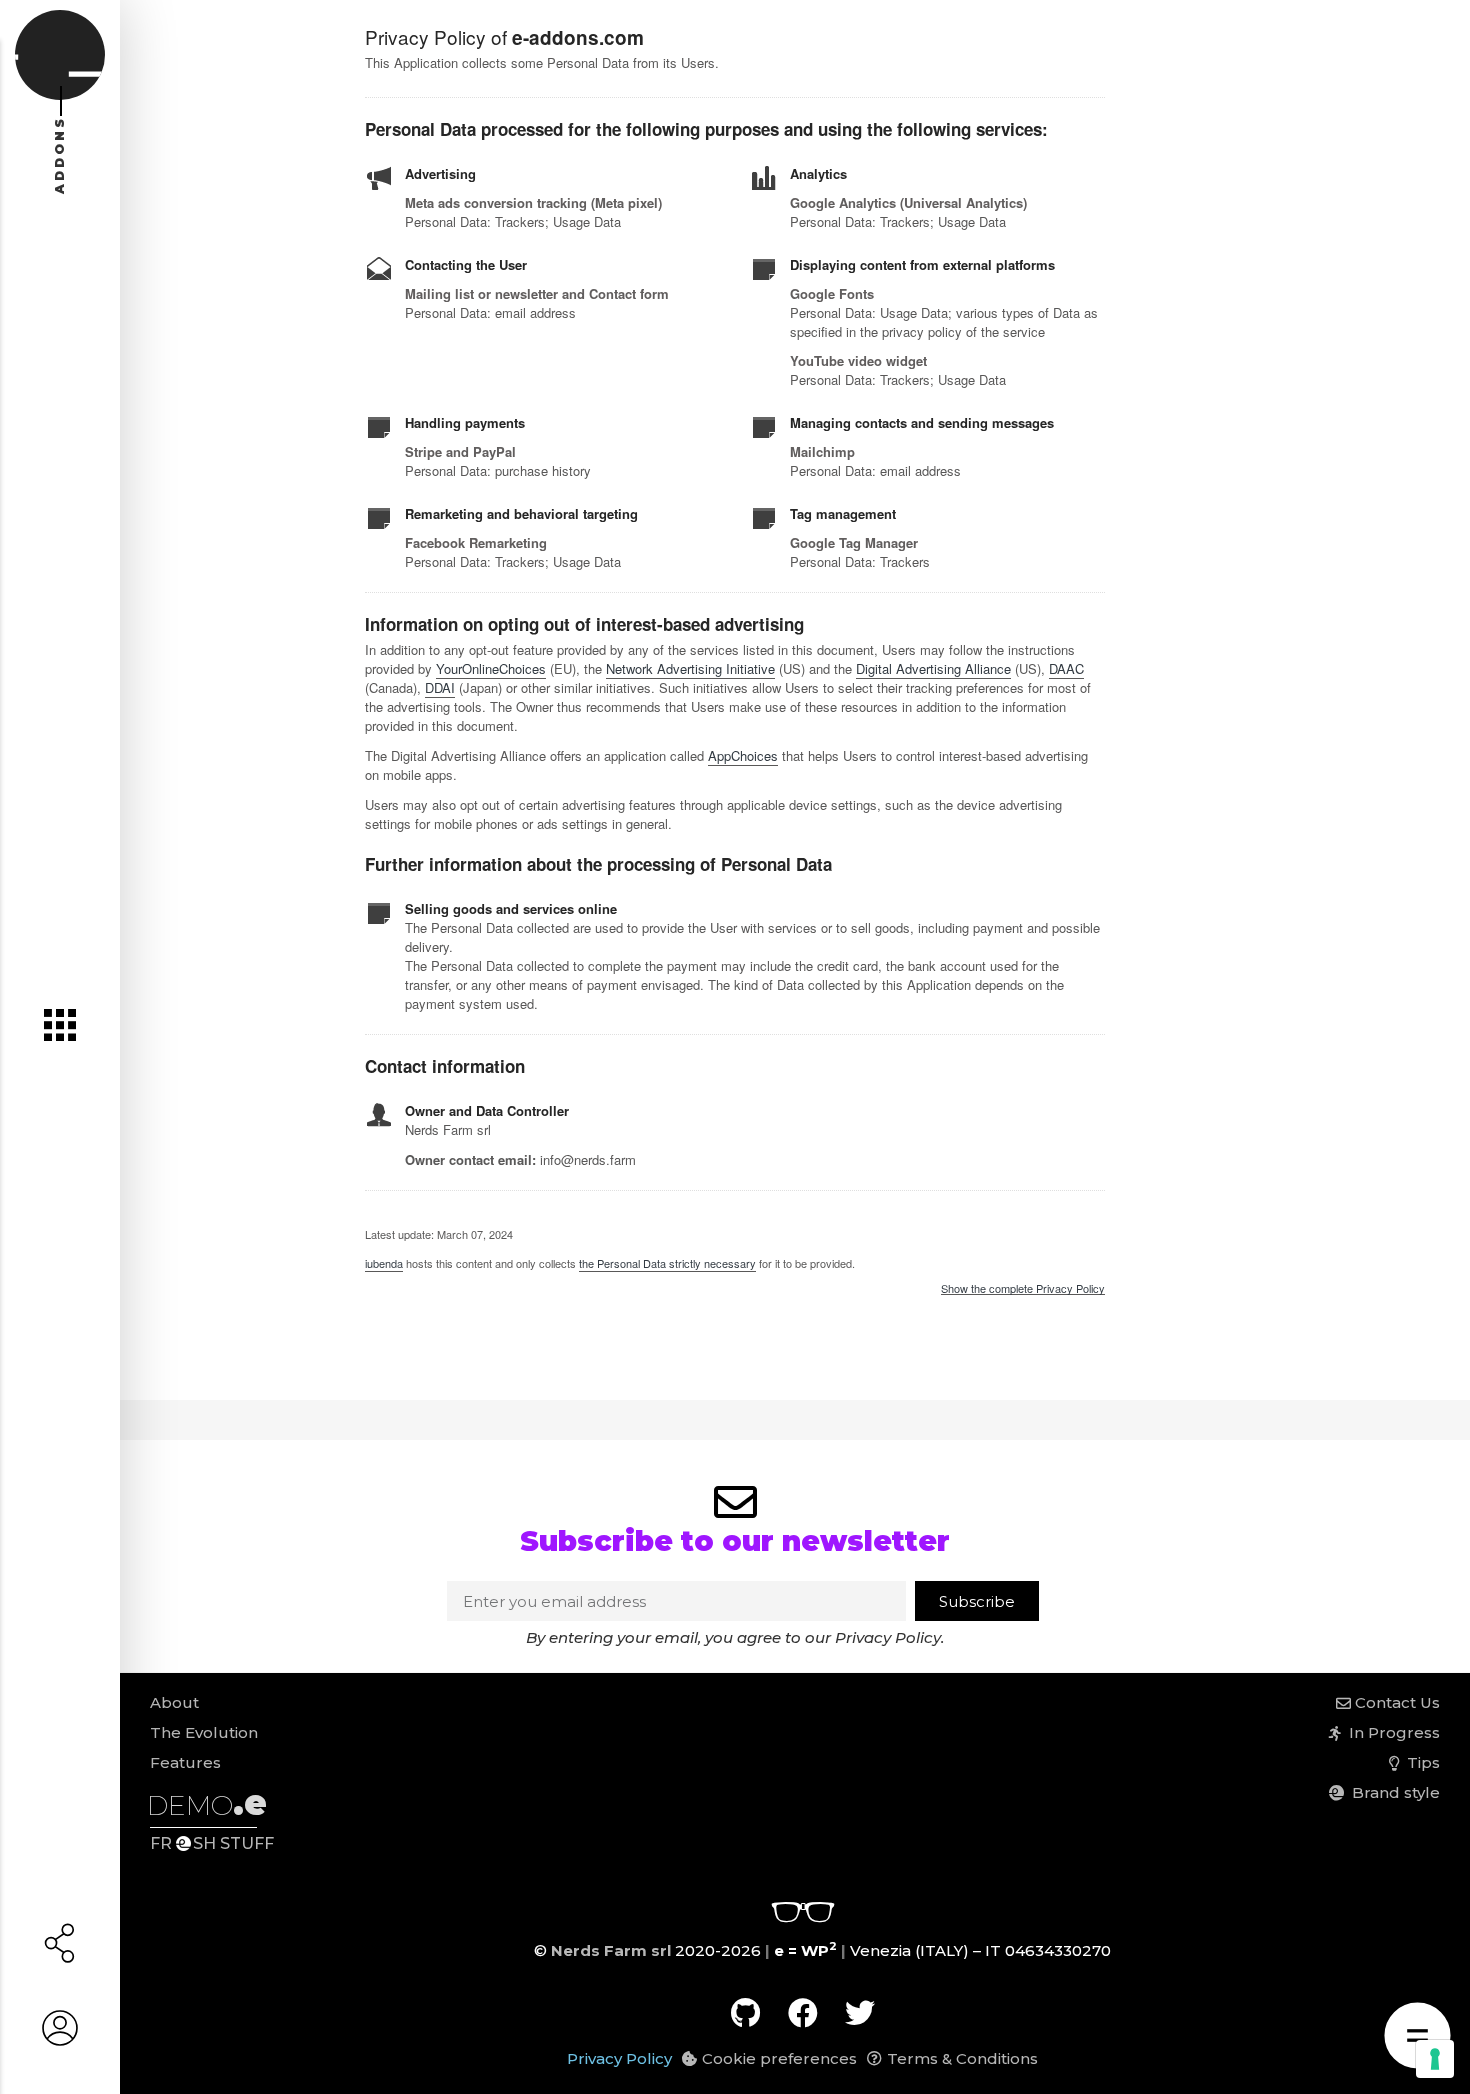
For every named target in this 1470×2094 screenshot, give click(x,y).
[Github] (746, 2013)
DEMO (207, 1805)
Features (185, 1762)
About (174, 1702)
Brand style (1392, 1792)
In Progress (1390, 1732)
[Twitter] (860, 2013)
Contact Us (1395, 1702)
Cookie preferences (779, 2058)
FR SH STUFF (212, 1843)
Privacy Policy (888, 1637)
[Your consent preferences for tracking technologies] (1435, 2059)
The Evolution (204, 1732)
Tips (1419, 1762)
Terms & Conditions (962, 2058)
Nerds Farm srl (611, 1950)
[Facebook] (803, 2013)
